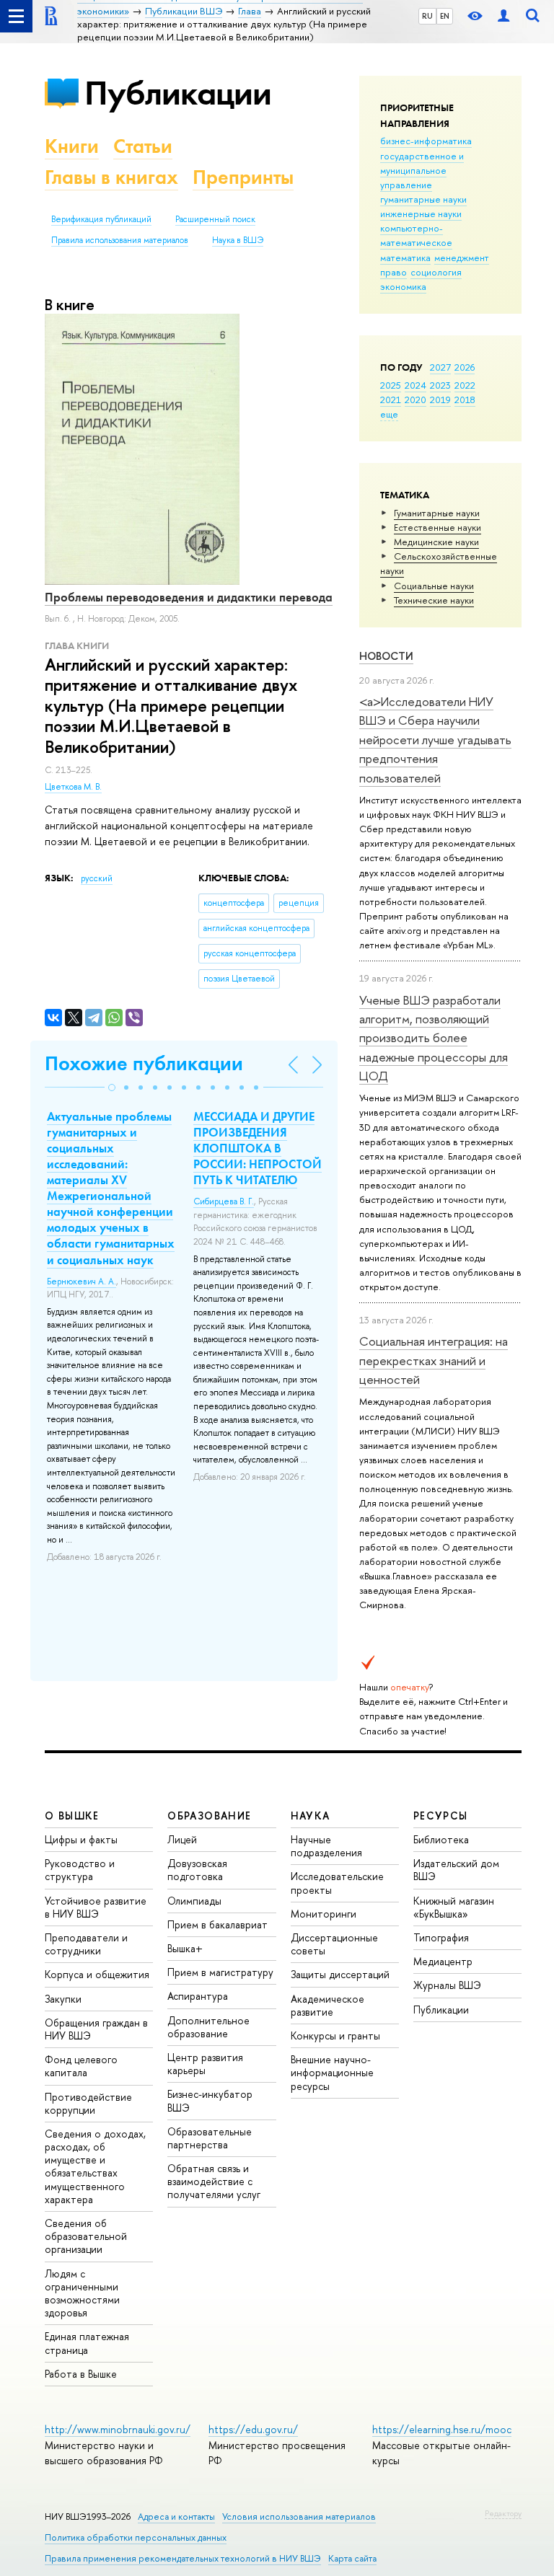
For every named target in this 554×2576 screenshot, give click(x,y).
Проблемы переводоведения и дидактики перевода (189, 597)
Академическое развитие (327, 2005)
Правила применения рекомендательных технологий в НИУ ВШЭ (183, 2558)
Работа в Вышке (81, 2374)
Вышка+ (185, 1948)
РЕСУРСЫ (441, 1816)
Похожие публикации (144, 1063)
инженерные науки (421, 213)
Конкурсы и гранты (335, 2035)
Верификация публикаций (101, 219)
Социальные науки (434, 586)
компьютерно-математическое (416, 235)
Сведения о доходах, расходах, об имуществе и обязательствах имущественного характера (95, 2166)
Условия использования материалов (299, 2517)
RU (427, 16)
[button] (112, 1088)
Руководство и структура (80, 1870)
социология (436, 272)
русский (97, 878)
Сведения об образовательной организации (86, 2236)
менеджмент (462, 257)
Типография (441, 1937)
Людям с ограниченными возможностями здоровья (82, 2293)
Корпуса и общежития (97, 1974)
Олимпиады (194, 1901)
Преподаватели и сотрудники (86, 1944)
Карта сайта (352, 2558)
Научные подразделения (326, 1846)
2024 (415, 385)
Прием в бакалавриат (217, 1924)
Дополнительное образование (208, 2027)
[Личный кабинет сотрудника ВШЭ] (504, 16)
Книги (72, 146)
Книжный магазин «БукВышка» (454, 1907)
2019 (440, 400)
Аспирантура (198, 1996)
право (393, 272)
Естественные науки (438, 527)
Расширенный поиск (215, 219)
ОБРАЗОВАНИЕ (209, 1816)
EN (445, 16)
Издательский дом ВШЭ (456, 1870)
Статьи (143, 146)
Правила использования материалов (120, 240)
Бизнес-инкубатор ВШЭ (210, 2100)
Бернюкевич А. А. (82, 1282)
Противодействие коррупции (88, 2103)
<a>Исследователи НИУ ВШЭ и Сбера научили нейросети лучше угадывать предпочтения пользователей (435, 739)
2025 (391, 385)
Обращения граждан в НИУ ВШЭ (96, 2029)
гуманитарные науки (423, 199)
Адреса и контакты (176, 2517)
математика (405, 257)
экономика (403, 286)
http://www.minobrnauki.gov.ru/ (118, 2429)
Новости (386, 656)
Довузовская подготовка (197, 1870)
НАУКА (311, 1816)
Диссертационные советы (334, 1944)
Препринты (243, 177)
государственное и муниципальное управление (422, 170)
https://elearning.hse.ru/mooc (442, 2429)
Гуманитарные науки (437, 513)
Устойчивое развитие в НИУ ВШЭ (96, 1907)
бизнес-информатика (426, 141)
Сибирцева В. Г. (224, 1201)
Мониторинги (324, 1914)
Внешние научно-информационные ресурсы (332, 2072)
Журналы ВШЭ (447, 1985)
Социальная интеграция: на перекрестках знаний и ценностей (434, 1360)
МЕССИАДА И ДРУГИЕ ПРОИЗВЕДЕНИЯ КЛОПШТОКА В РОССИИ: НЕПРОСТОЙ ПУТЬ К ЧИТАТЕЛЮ (258, 1148)
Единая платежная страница (87, 2343)
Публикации (178, 93)
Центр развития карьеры (205, 2064)
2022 (465, 385)
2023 (440, 385)
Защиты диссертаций (340, 1974)
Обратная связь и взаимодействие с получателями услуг (214, 2181)
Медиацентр (443, 1961)
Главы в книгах (111, 177)
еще (389, 414)
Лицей (182, 1839)
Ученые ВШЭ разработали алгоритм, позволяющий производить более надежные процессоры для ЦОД (434, 1038)
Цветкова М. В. (73, 787)
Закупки (63, 1999)
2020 (415, 400)
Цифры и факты (81, 1839)
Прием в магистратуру (220, 1972)
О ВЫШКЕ (72, 1816)
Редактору (503, 2513)
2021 (391, 400)
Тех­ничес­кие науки (434, 600)
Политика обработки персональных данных (136, 2537)
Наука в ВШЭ (238, 240)
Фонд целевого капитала (81, 2066)
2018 (465, 400)
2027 (440, 367)
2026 (465, 367)
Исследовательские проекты (337, 1883)
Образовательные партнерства (210, 2138)
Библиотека (441, 1839)
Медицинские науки (436, 542)
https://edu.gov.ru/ (253, 2429)
